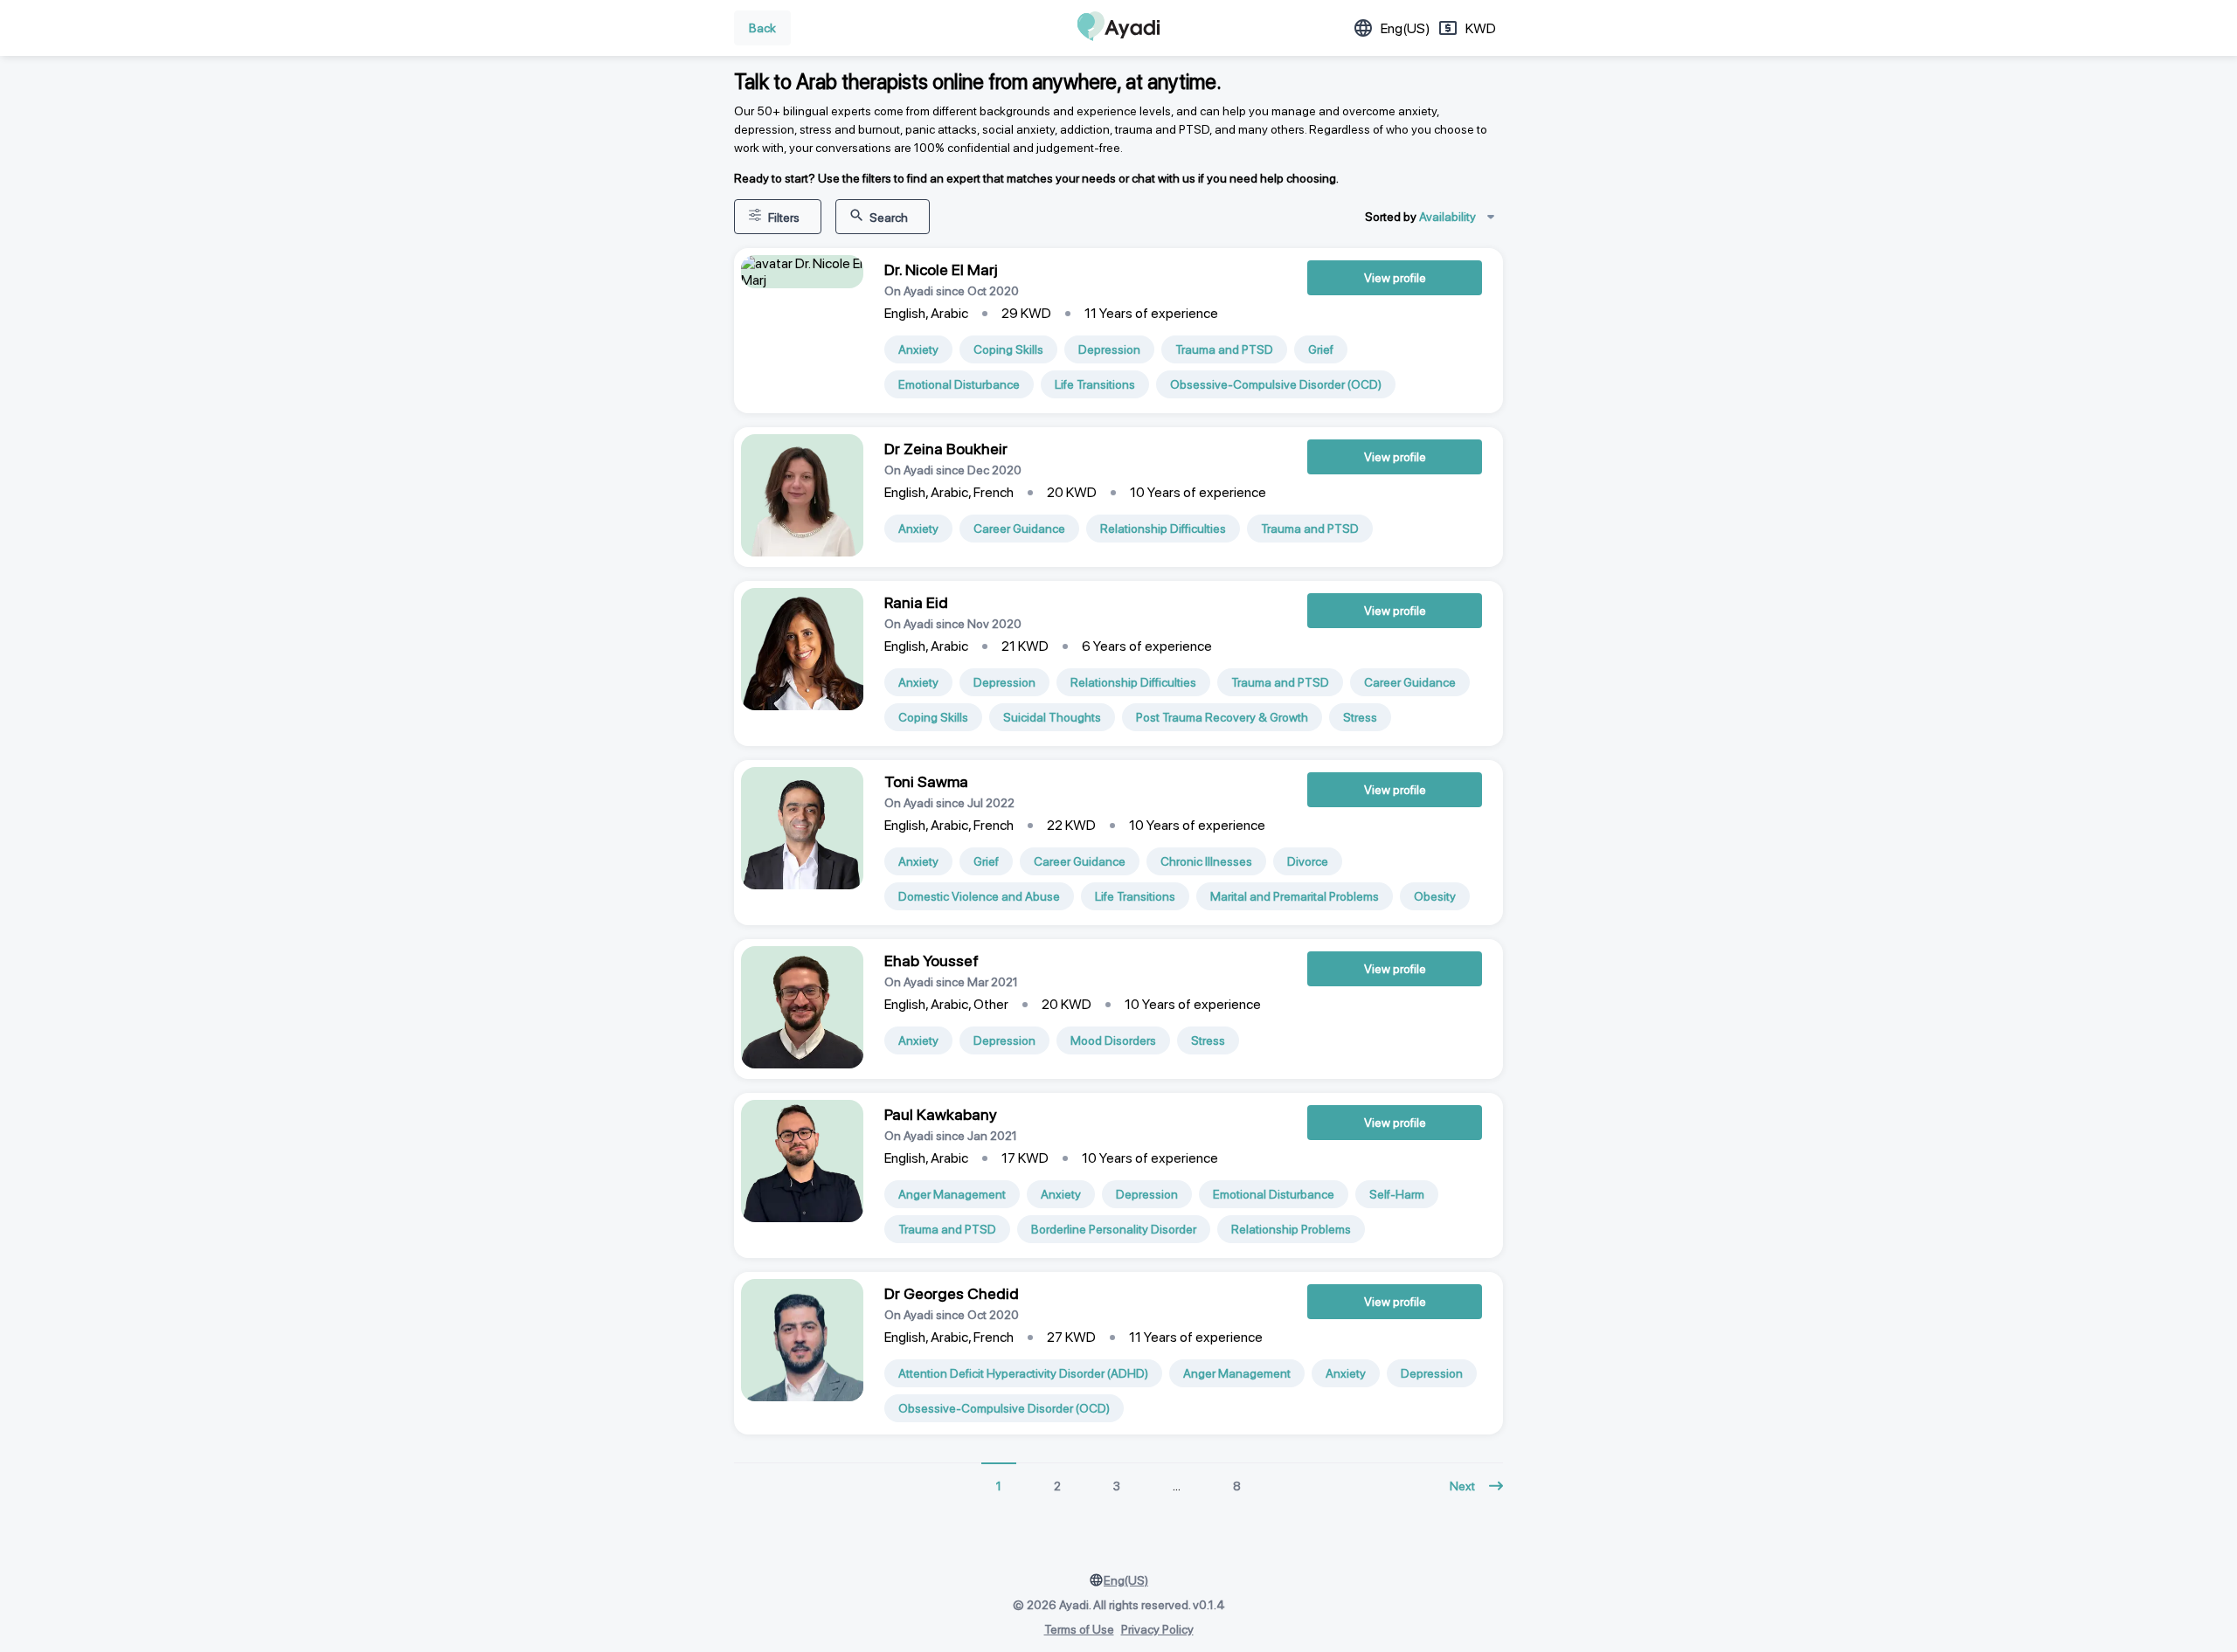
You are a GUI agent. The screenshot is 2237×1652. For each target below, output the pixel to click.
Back (762, 28)
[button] (1476, 1486)
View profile (1395, 278)
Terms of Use (1079, 1629)
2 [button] (1057, 1486)
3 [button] (1117, 1486)
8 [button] (1237, 1486)
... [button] (1177, 1486)
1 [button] (999, 1486)
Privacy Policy (1157, 1629)
